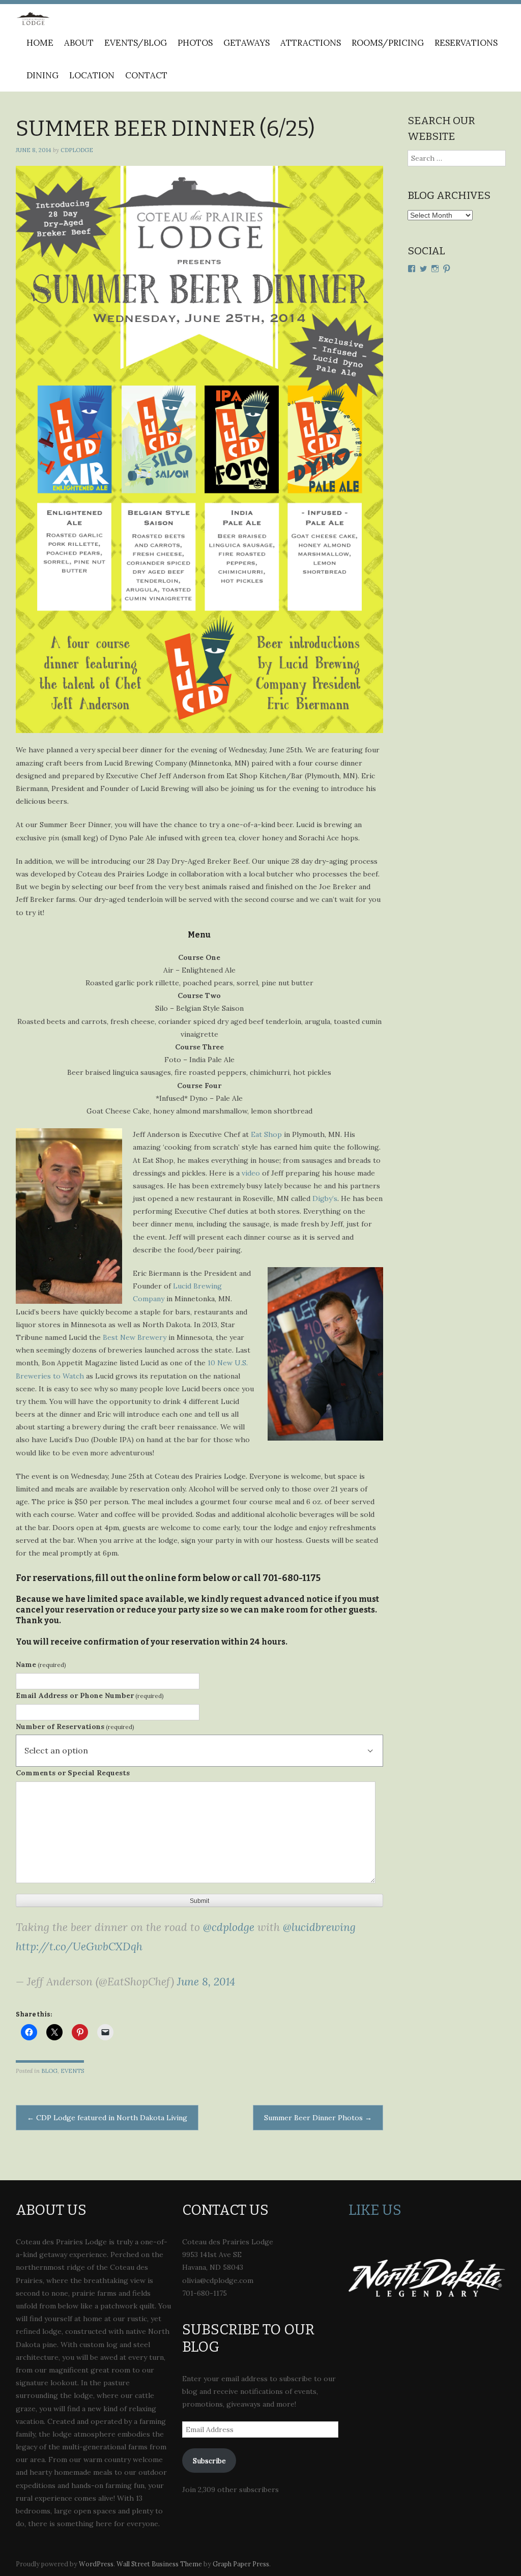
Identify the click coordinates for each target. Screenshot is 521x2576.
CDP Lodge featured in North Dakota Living (107, 2118)
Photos (195, 43)
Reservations (466, 43)
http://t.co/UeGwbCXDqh (79, 1946)
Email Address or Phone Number (90, 1695)
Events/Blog (136, 43)
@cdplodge (229, 1927)
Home (40, 43)
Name (41, 1664)
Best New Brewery (135, 1337)
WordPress (96, 2564)
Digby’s (325, 1198)
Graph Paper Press (241, 2564)
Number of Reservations (75, 1726)
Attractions (311, 43)
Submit (199, 1901)
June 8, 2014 (206, 1982)
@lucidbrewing (319, 1927)
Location (92, 75)
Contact (146, 75)
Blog (49, 2071)
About (79, 43)
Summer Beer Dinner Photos (318, 2118)
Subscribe (209, 2461)
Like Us (375, 2210)
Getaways (247, 43)
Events (72, 2071)
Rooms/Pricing (388, 43)
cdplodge (77, 150)
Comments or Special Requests (73, 1773)
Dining (42, 75)
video (251, 1173)
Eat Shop (266, 1134)
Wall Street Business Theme (159, 2564)
